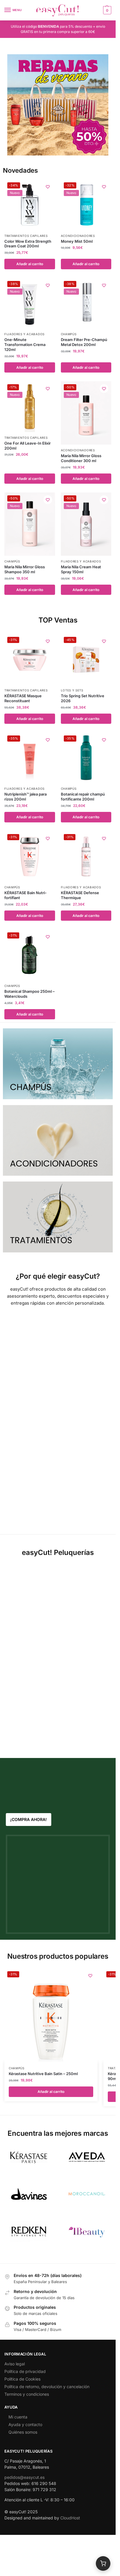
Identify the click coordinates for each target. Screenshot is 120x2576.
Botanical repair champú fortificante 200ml (83, 797)
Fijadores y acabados (24, 334)
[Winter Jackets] (58, 1217)
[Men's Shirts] (58, 1064)
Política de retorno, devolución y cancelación (47, 2387)
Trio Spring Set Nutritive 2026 (83, 698)
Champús (69, 334)
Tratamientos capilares (26, 236)
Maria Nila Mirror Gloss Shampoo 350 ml (25, 569)
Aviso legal (15, 2364)
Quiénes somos (23, 2432)
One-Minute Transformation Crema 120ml (25, 345)
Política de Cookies (22, 2379)
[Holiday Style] (58, 1141)
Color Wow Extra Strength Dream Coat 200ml (28, 244)
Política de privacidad (25, 2371)
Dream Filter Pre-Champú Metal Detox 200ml (84, 342)
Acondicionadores (78, 236)
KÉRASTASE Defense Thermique (80, 895)
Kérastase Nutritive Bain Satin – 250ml (43, 2074)
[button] (106, 10)
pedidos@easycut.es (24, 2477)
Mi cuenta (18, 2417)
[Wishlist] (48, 187)
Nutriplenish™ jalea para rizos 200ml (25, 797)
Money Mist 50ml (77, 241)
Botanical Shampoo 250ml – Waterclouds (30, 994)
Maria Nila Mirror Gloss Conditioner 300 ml (81, 458)
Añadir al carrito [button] (30, 264)
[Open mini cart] (103, 2563)
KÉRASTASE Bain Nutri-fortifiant (25, 895)
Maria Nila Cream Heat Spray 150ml (81, 569)
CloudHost (70, 2518)
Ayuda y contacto (25, 2424)
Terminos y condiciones (27, 2394)
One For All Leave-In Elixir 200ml (28, 446)
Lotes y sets (72, 690)
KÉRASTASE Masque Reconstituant (23, 698)
